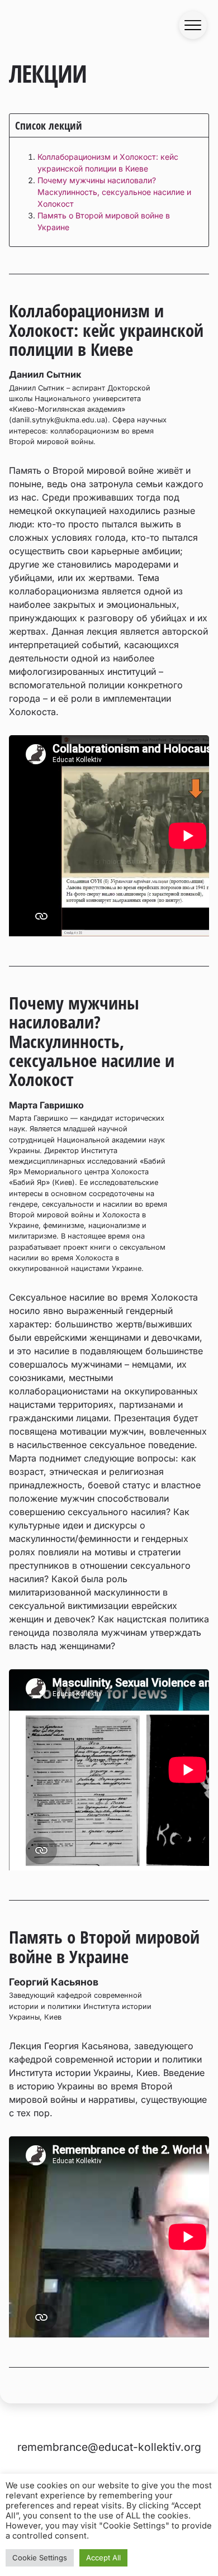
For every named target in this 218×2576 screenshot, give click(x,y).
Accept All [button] (103, 2558)
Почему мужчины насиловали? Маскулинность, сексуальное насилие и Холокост (114, 192)
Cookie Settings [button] (40, 2558)
